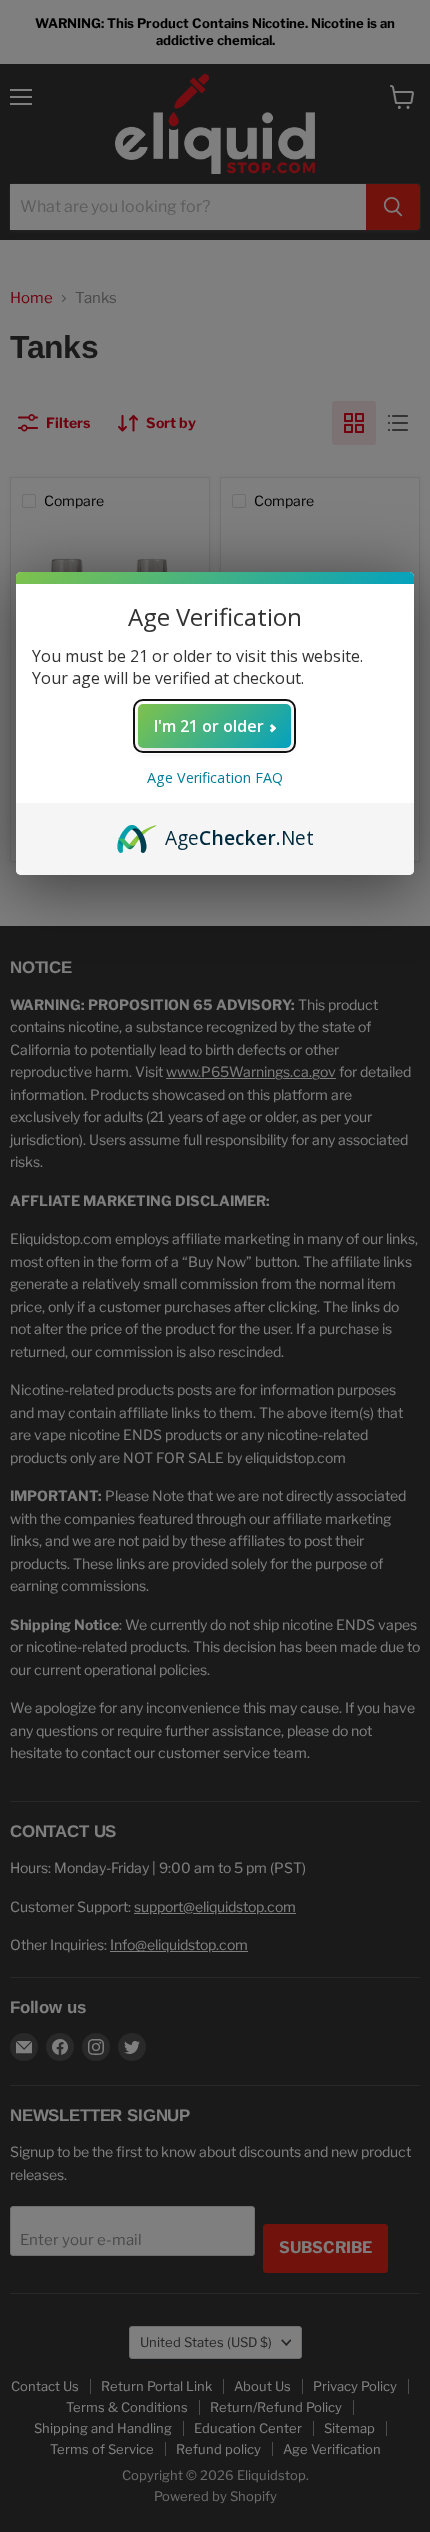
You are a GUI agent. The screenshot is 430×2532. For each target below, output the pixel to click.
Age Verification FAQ (215, 777)
